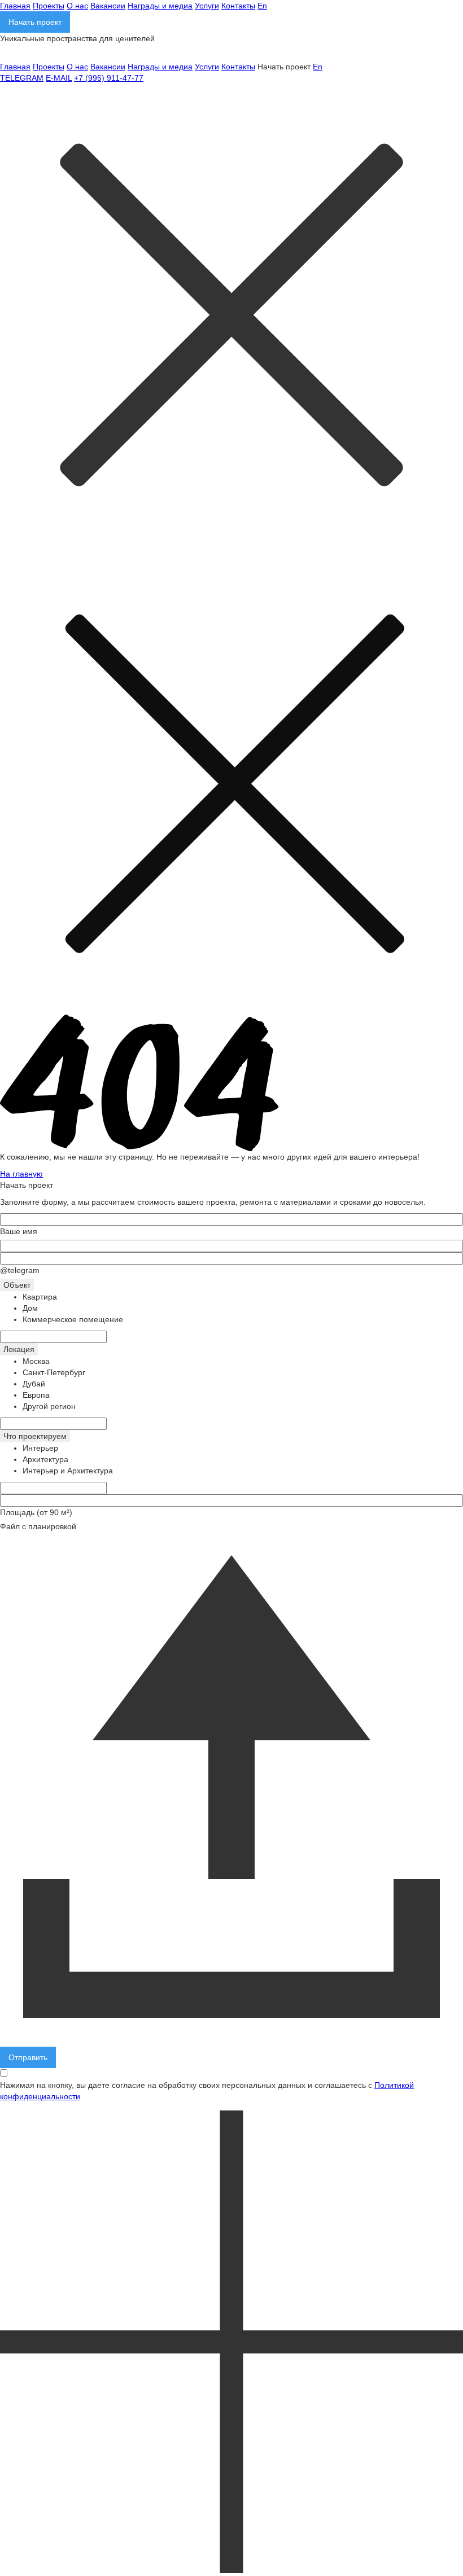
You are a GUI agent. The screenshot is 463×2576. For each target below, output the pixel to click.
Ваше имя (19, 1231)
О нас (77, 6)
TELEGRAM (22, 78)
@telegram (20, 1270)
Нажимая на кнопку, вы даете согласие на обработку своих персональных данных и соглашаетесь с (207, 2091)
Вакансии (108, 6)
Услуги (207, 6)
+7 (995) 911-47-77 (109, 78)
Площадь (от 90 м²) (36, 1512)
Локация (19, 1349)
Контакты (238, 6)
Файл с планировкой (38, 1526)
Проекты (49, 6)
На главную (21, 1174)
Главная (15, 6)
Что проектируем (35, 1436)
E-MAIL (59, 78)
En (262, 6)
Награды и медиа (160, 6)
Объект (17, 1285)
